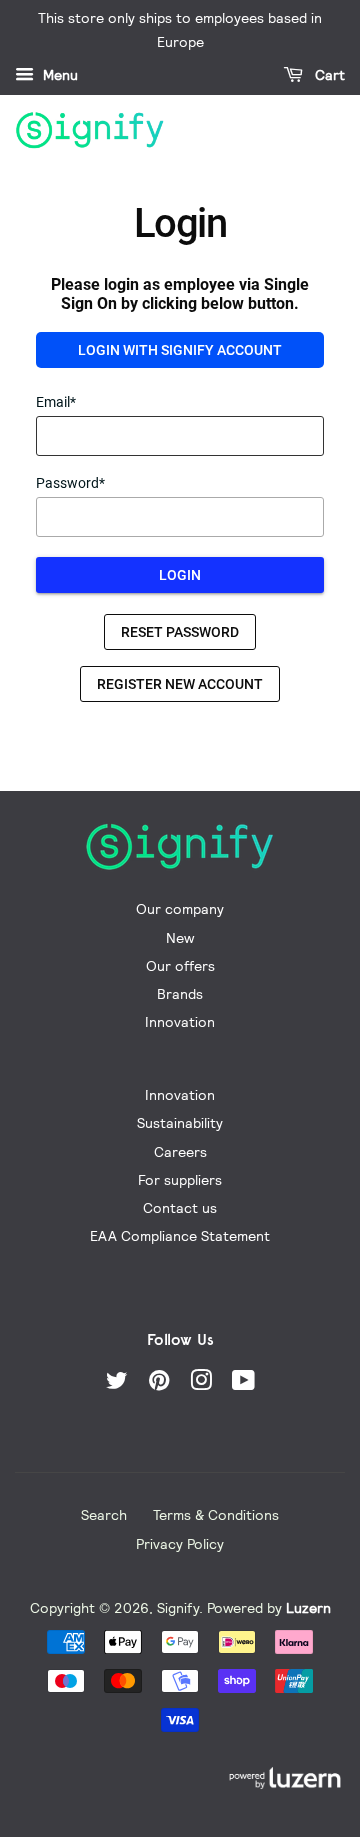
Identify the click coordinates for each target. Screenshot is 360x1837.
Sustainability (180, 1122)
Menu (58, 75)
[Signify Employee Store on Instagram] (201, 1383)
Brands (180, 993)
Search (104, 1514)
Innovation (180, 1021)
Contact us (180, 1207)
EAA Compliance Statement (180, 1235)
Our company (180, 908)
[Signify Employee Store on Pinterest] (159, 1383)
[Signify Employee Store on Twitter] (117, 1383)
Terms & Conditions (216, 1514)
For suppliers (180, 1179)
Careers (180, 1151)
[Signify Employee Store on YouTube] (243, 1383)
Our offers (180, 965)
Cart (328, 75)
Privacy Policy (180, 1543)
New (180, 937)
